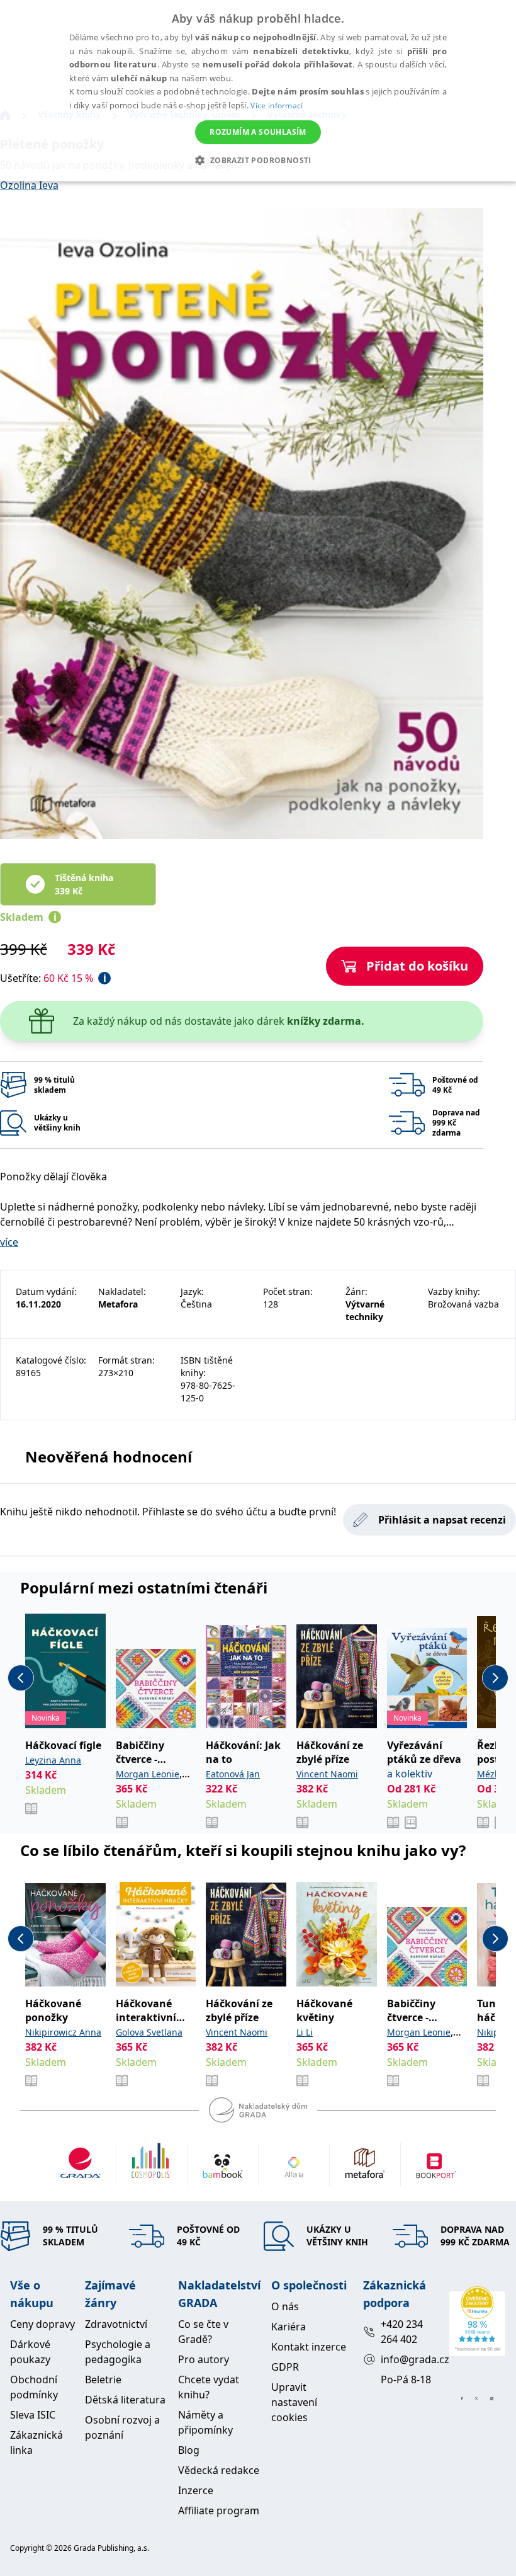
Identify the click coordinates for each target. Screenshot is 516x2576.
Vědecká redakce (219, 2470)
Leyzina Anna (53, 1760)
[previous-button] (21, 1678)
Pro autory (204, 2359)
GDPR (285, 2367)
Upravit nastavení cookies (294, 2402)
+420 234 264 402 (402, 2332)
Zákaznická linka (36, 2442)
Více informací (277, 105)
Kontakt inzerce (309, 2347)
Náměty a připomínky (205, 2422)
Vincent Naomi (327, 1774)
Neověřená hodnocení (109, 1456)
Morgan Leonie (148, 1774)
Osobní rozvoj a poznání (122, 2427)
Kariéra (289, 2327)
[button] (258, 160)
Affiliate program (219, 2510)
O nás (285, 2306)
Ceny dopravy (42, 2324)
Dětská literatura (125, 2400)
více (9, 1242)
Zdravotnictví (116, 2324)
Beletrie (103, 2379)
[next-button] (495, 1678)
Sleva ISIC (33, 2415)
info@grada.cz (409, 2359)
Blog (189, 2450)
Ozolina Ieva (29, 185)
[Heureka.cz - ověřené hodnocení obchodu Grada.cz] (477, 2322)
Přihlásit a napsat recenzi (442, 1520)
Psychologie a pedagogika (118, 2352)
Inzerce (196, 2490)
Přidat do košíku (417, 966)
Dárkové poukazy (30, 2352)
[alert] (258, 91)
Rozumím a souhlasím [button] (258, 132)
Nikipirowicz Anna (63, 2032)
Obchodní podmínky (34, 2387)
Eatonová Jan (233, 1774)
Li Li (305, 2032)
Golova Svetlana (149, 2032)
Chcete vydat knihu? (209, 2387)
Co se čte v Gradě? (203, 2332)
